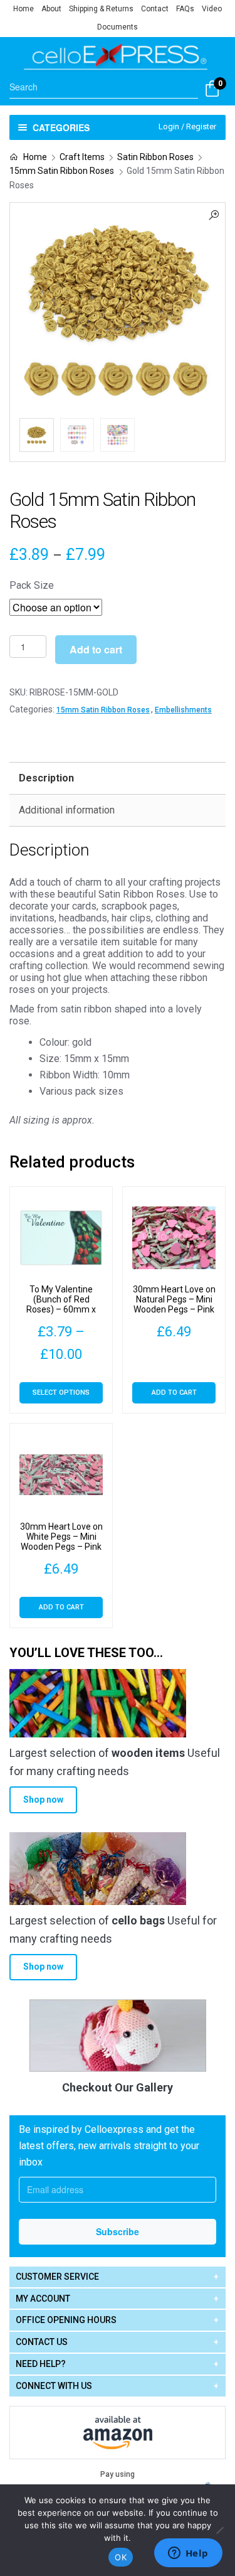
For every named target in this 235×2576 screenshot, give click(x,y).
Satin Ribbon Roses (155, 157)
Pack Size (32, 585)
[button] (214, 214)
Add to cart (96, 649)
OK (121, 2557)
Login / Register (187, 126)
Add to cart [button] (174, 1393)
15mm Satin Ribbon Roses (62, 171)
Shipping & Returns (101, 9)
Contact (155, 9)
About (51, 9)
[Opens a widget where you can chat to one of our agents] (188, 2554)
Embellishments (183, 710)
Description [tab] (46, 778)
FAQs (185, 9)
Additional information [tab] (67, 810)
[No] (219, 2530)
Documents (118, 27)
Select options (61, 1393)
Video (212, 9)
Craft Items (82, 157)
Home (23, 9)
